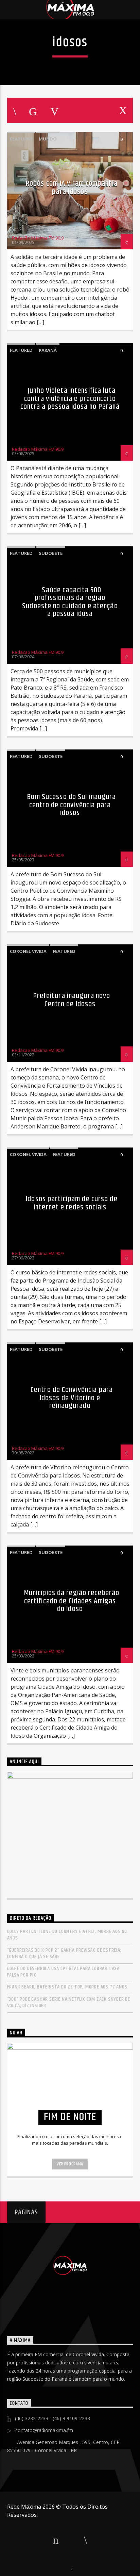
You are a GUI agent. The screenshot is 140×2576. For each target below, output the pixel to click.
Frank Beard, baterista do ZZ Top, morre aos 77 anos (67, 1987)
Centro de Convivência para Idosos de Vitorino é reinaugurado (72, 1398)
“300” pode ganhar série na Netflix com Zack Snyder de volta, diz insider (69, 2002)
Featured (21, 139)
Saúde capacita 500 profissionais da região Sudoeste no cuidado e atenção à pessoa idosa (70, 602)
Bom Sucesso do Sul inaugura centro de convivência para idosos (72, 805)
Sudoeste (51, 553)
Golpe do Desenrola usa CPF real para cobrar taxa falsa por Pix (63, 1972)
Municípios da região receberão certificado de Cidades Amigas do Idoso (72, 1601)
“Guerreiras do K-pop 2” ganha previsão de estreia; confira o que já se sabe (64, 1953)
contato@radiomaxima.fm (44, 2430)
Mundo (48, 139)
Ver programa (70, 2164)
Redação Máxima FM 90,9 (38, 238)
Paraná (48, 350)
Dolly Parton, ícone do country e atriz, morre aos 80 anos (67, 1935)
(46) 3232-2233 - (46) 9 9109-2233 (52, 2418)
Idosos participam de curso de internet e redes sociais (72, 1203)
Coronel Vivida (28, 951)
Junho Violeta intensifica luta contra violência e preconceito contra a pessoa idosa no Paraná (70, 399)
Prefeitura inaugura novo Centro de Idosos (72, 1000)
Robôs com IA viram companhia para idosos (72, 188)
